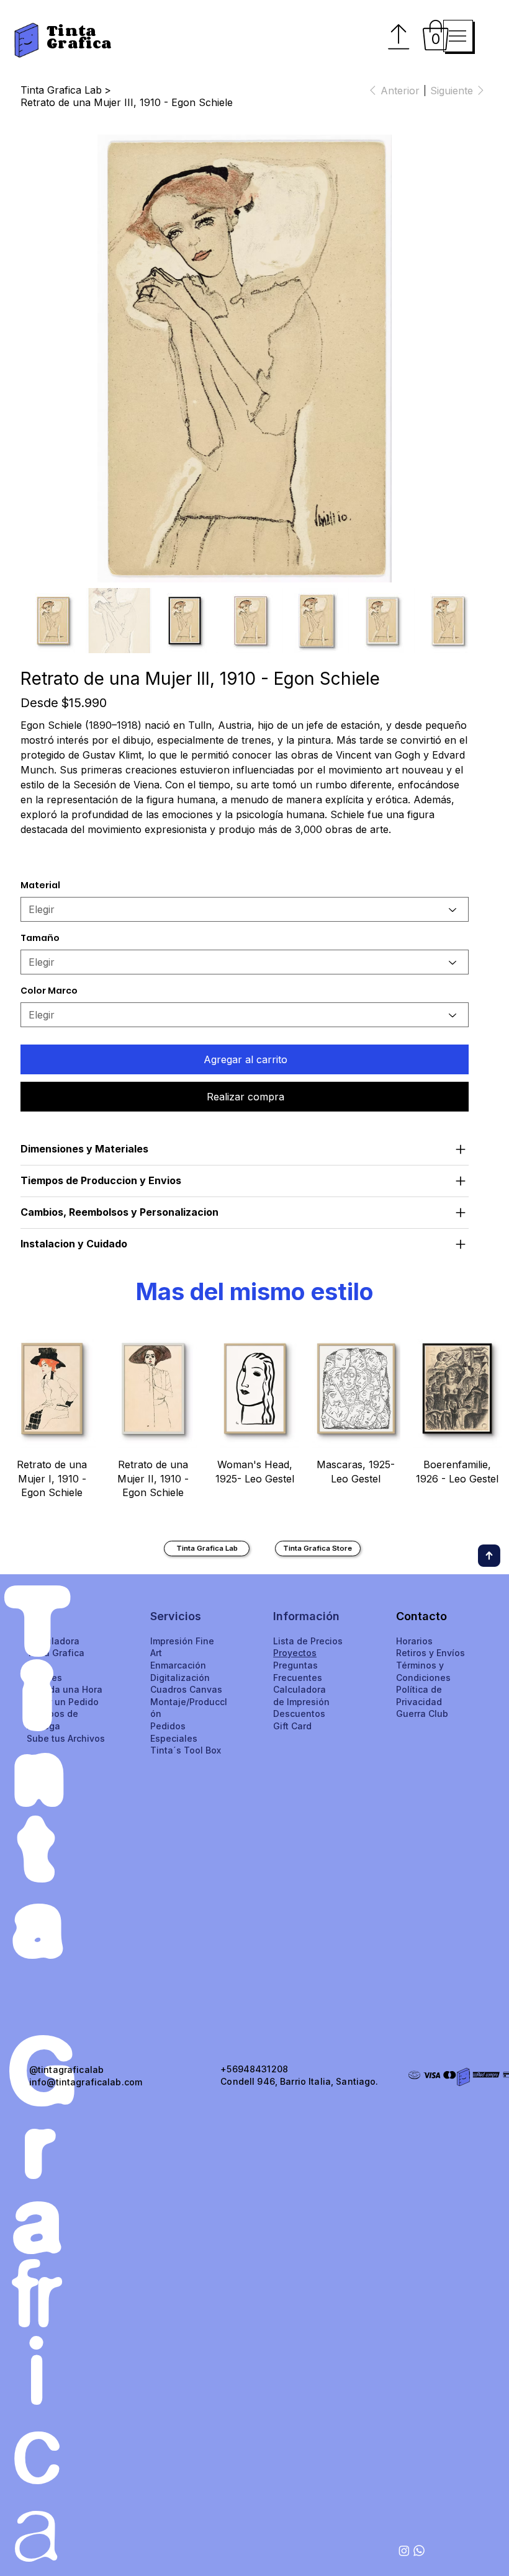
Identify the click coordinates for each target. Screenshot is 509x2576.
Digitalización (180, 1678)
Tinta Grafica (79, 37)
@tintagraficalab (66, 2070)
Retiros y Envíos (430, 1653)
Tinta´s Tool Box (186, 1750)
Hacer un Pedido (63, 1702)
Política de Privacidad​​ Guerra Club (422, 1701)
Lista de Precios (308, 1641)
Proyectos (295, 1653)
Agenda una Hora (65, 1689)
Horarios (414, 1641)
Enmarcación (178, 1665)
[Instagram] (404, 2551)
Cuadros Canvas (186, 1689)
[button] (436, 35)
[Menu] (458, 36)
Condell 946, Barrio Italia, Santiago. (299, 2081)
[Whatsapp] (419, 2551)
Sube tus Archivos (66, 1738)
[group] (254, 1421)
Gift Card (292, 1726)
